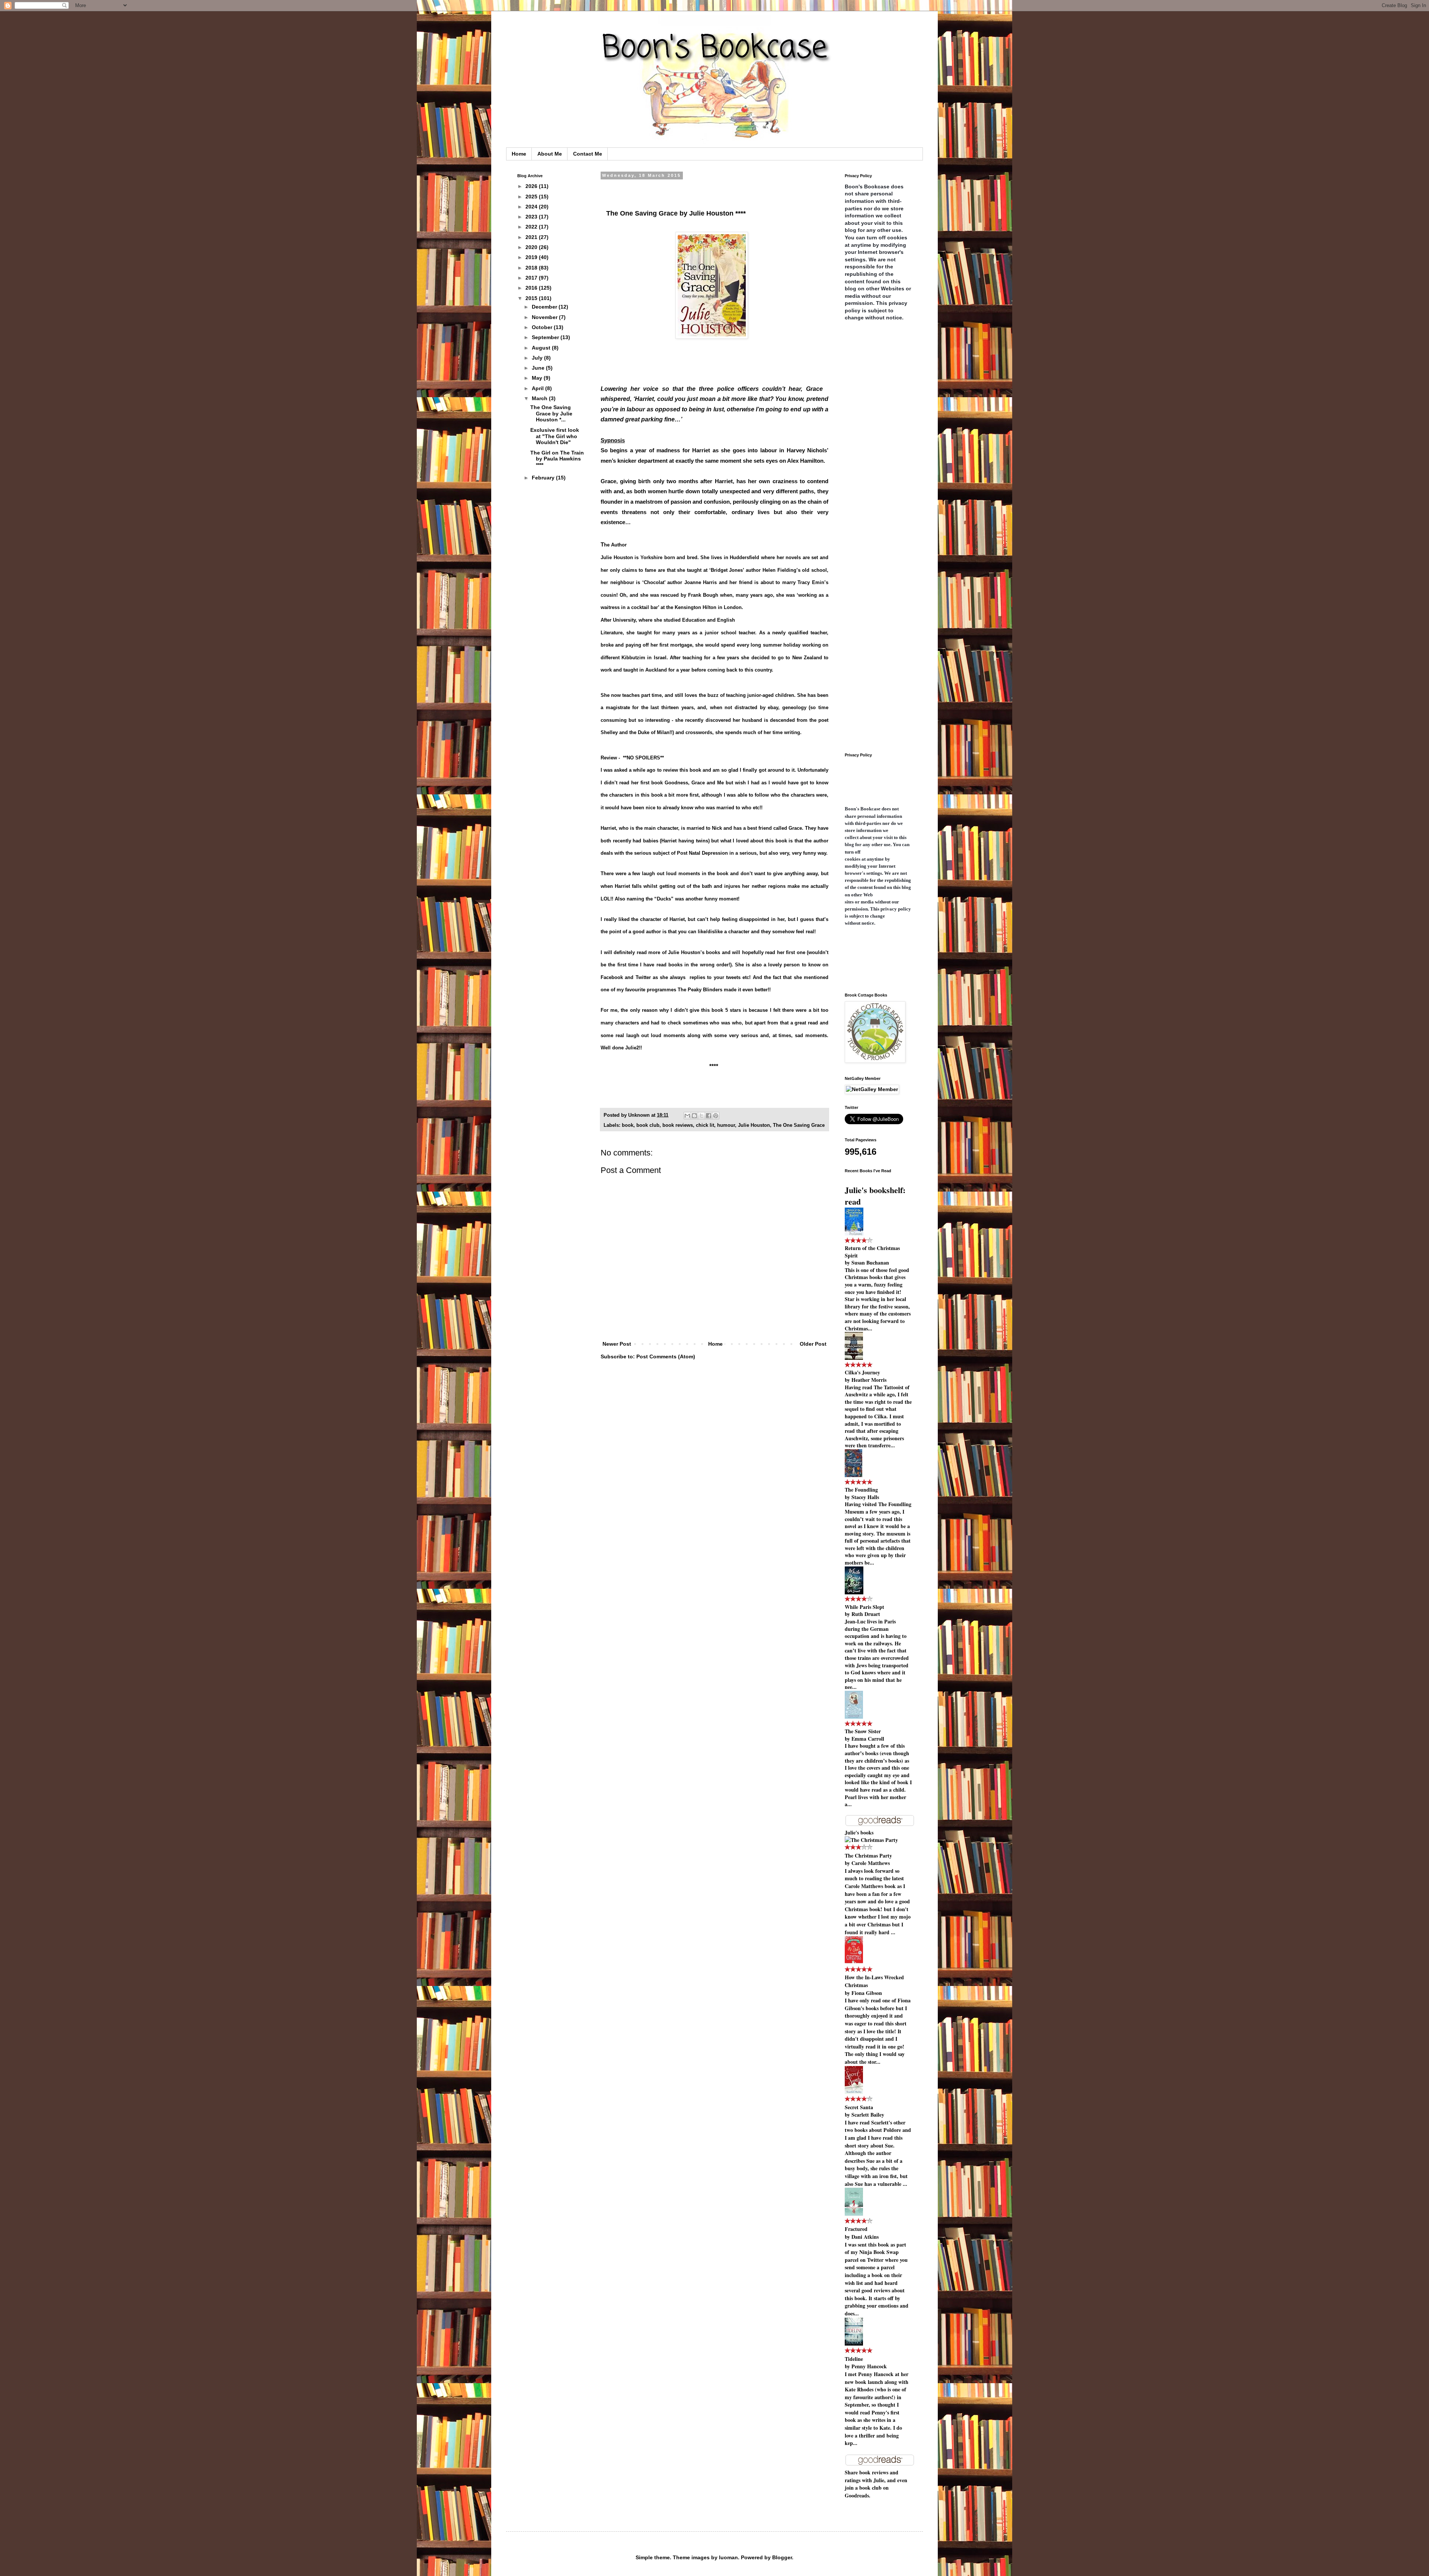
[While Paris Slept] (854, 1592)
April (538, 388)
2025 (532, 197)
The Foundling (861, 1490)
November (545, 317)
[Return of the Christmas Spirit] (854, 1233)
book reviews (678, 1125)
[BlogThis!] (694, 1116)
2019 (532, 257)
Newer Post (617, 1344)
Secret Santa (859, 2107)
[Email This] (687, 1116)
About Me (550, 154)
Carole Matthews (871, 1863)
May (538, 378)
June (539, 368)
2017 (532, 278)
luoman (728, 2557)
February (544, 478)
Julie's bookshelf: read (875, 1196)
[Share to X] (701, 1116)
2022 (532, 227)
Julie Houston (754, 1125)
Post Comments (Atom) (666, 1356)
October (543, 327)
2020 (532, 247)
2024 (532, 207)
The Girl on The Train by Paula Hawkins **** (557, 459)
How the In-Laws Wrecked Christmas (874, 1981)
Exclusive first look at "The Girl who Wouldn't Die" (555, 436)
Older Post (813, 1344)
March (540, 398)
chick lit (705, 1125)
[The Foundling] (853, 1475)
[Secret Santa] (854, 2092)
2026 (532, 186)
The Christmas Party (868, 1856)
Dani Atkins (865, 2237)
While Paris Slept (864, 1607)
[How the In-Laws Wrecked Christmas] (854, 1962)
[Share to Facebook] (709, 1116)
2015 (532, 298)
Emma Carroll (868, 1739)
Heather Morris (869, 1380)
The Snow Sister (863, 1731)
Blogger (782, 2557)
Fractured (856, 2229)
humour (726, 1125)
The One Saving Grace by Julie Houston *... (551, 414)
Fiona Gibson (867, 1993)
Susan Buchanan (870, 1263)
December (545, 307)
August (542, 348)
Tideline (854, 2359)
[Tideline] (854, 2344)
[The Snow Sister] (854, 1717)
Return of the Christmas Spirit (872, 1252)
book (628, 1125)
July (538, 358)
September (546, 337)
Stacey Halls (865, 1497)
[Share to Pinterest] (716, 1116)
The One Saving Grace (799, 1125)
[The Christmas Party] (871, 1840)
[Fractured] (854, 2214)
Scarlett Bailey (868, 2115)
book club (648, 1125)
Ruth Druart (866, 1614)
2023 (532, 217)
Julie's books (859, 1832)
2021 (532, 237)
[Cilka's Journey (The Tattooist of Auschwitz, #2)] (854, 1358)
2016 (532, 288)
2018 (532, 268)
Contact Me (588, 154)
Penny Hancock (869, 2366)
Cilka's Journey (862, 1372)
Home (519, 154)
